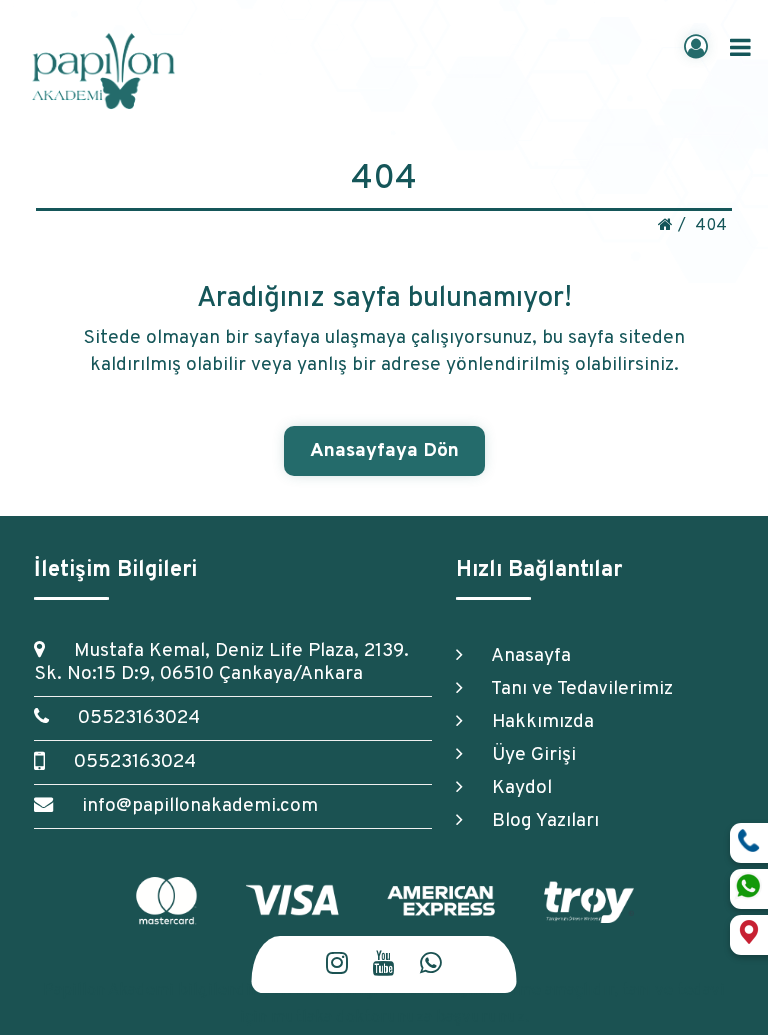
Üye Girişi (524, 755)
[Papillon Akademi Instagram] (337, 964)
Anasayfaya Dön (384, 451)
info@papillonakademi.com (190, 806)
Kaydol (512, 788)
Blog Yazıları (536, 821)
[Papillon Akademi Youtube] (384, 964)
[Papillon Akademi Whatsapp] (431, 964)
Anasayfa (522, 656)
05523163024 (129, 718)
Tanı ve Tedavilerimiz (573, 689)
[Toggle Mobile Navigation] (740, 48)
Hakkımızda (533, 722)
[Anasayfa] (665, 225)
